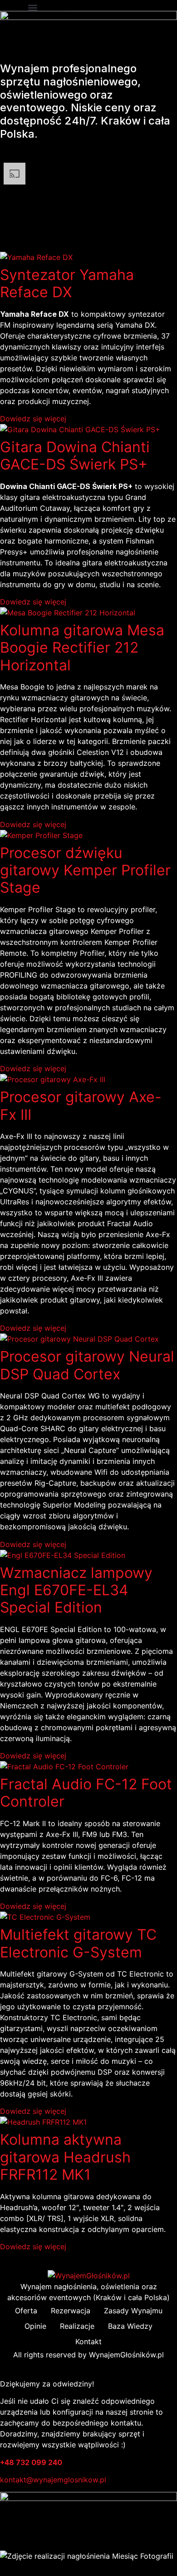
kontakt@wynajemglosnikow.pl (53, 2480)
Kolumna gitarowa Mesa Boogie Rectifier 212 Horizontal (82, 648)
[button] (33, 7)
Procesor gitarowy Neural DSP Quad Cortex (87, 1365)
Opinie (35, 2326)
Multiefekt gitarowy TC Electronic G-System (78, 1943)
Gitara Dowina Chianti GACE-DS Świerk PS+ (75, 456)
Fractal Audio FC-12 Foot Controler (86, 1793)
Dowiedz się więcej (33, 419)
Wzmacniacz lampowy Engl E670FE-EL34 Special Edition (76, 1590)
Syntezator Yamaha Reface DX (67, 283)
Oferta (26, 2311)
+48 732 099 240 (31, 2462)
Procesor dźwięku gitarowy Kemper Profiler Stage (85, 870)
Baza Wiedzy (130, 2326)
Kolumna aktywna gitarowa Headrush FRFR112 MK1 (65, 2157)
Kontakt (88, 2341)
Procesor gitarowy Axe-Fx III (81, 1106)
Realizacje (77, 2326)
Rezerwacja (71, 2311)
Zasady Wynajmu (133, 2311)
